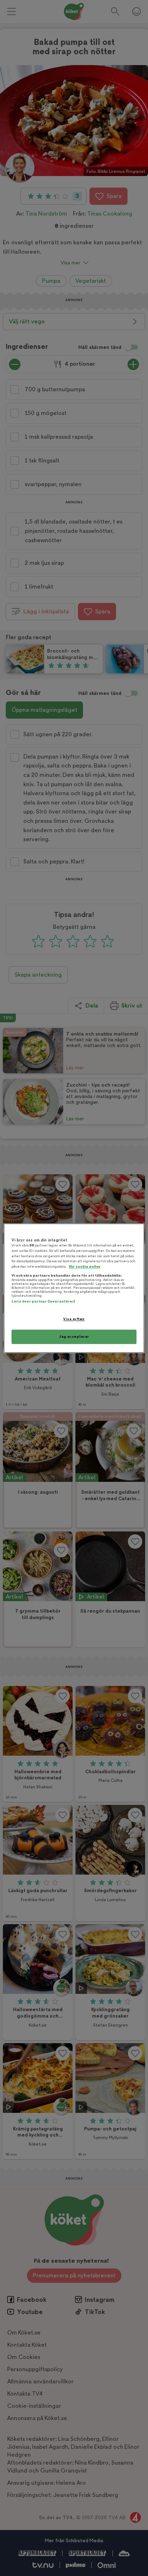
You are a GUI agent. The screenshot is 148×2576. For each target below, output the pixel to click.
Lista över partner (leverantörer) (43, 1302)
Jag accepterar (74, 1337)
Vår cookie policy (85, 1266)
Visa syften (74, 1319)
